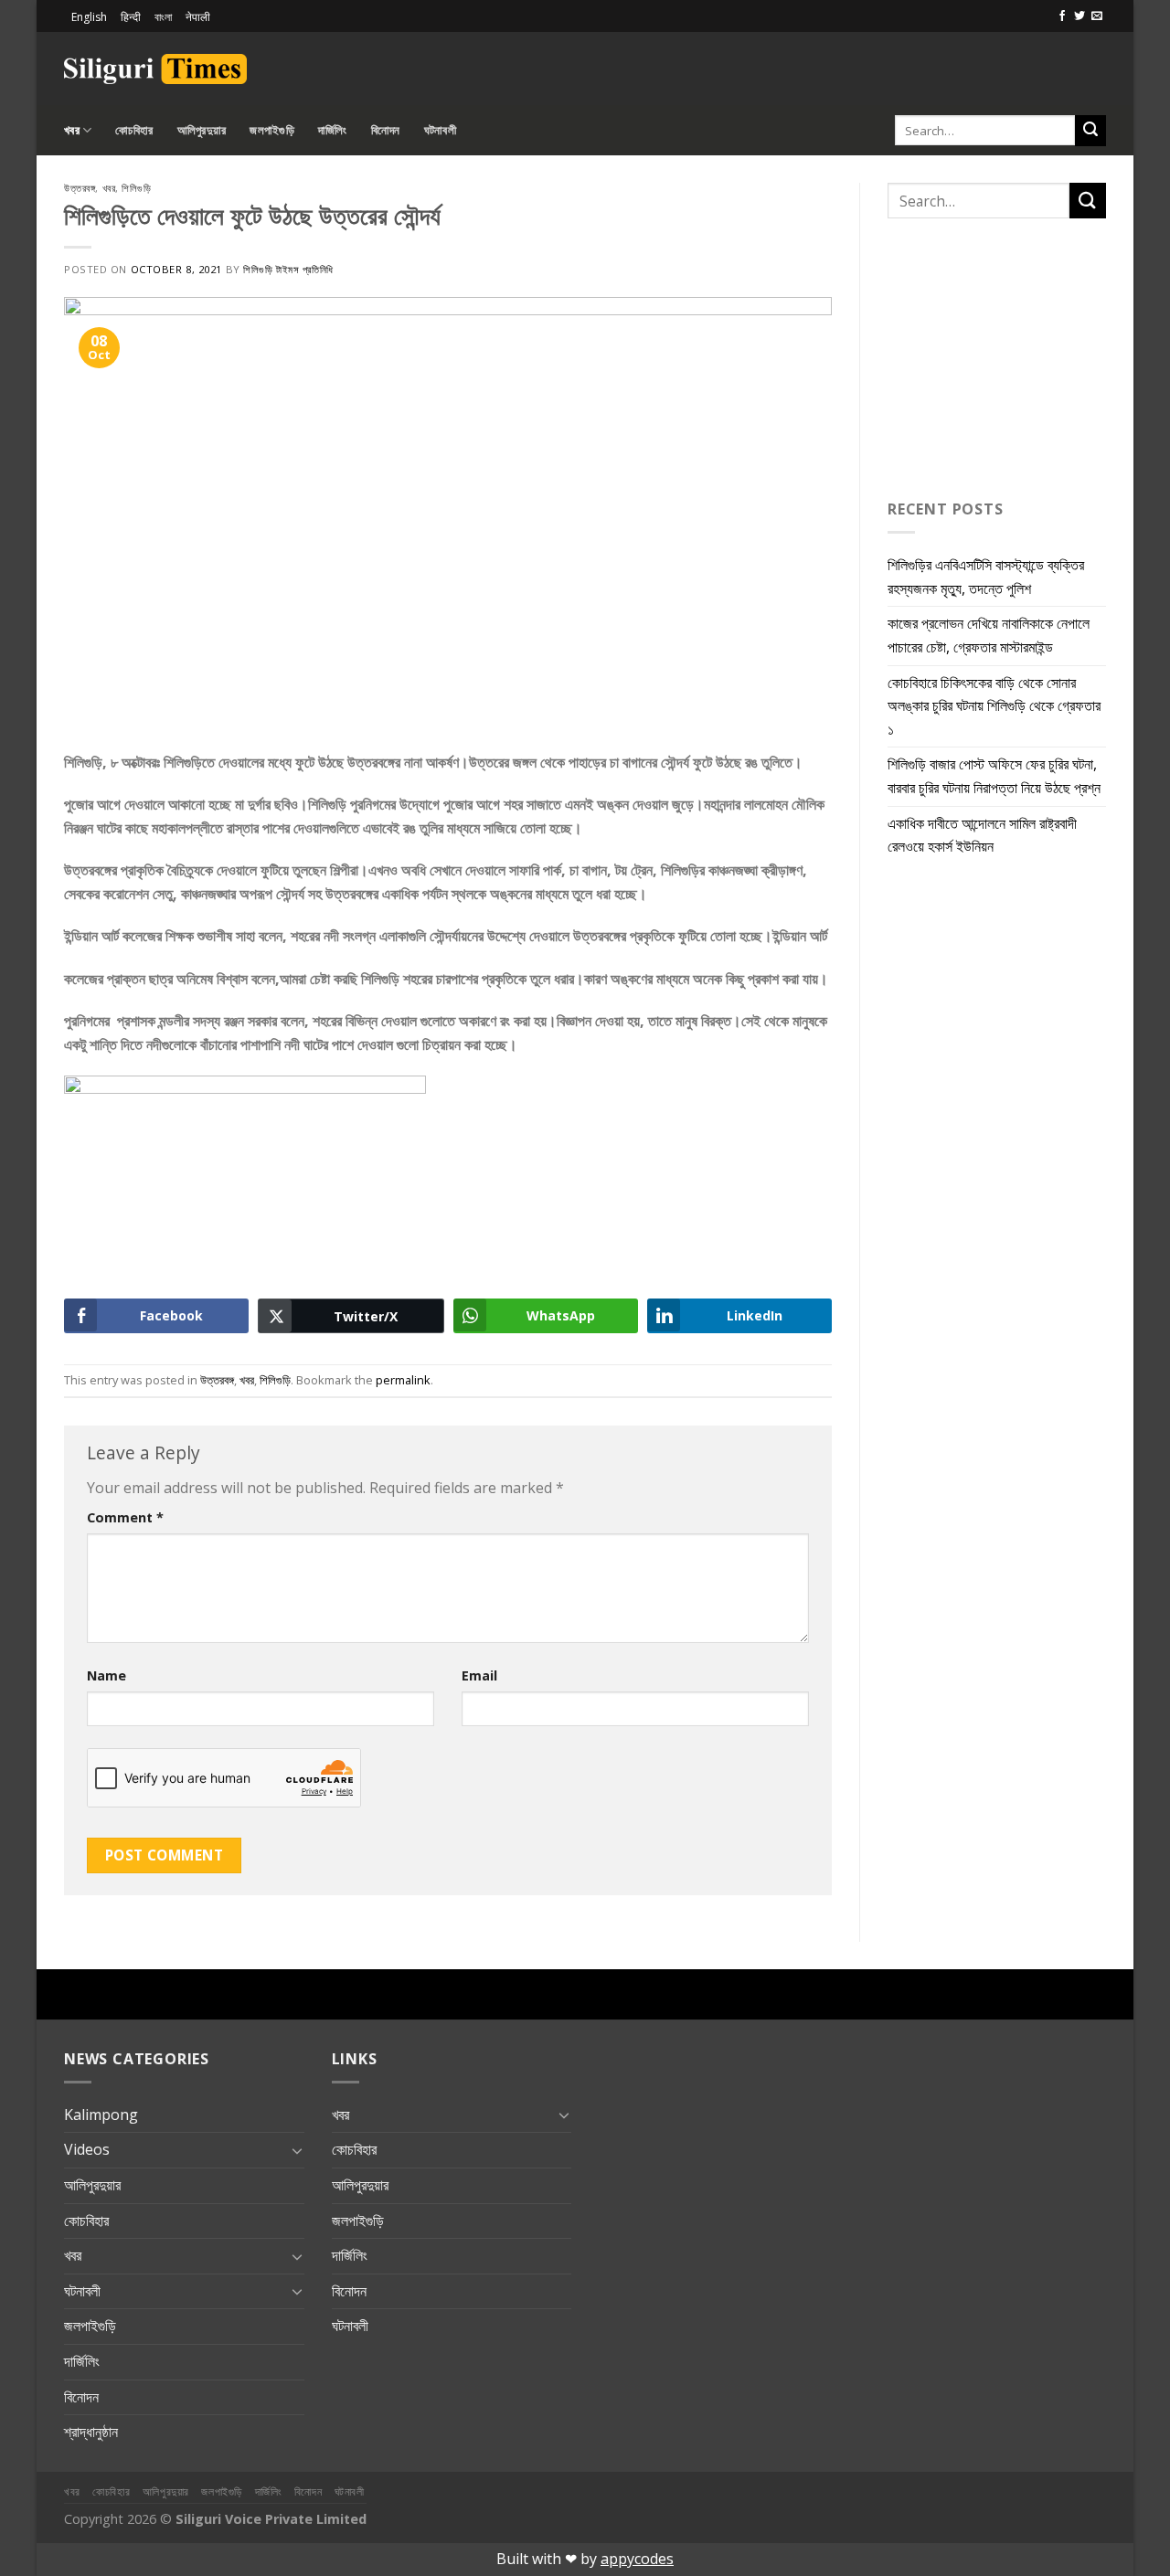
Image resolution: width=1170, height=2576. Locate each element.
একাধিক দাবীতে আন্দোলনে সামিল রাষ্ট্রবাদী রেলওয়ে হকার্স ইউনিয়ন (982, 835)
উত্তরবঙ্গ (80, 188)
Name (106, 1675)
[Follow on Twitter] (1080, 16)
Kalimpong (101, 2115)
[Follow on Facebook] (1062, 16)
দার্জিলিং (333, 130)
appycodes (637, 2559)
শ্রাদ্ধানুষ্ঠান (91, 2432)
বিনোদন (386, 130)
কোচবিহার (134, 130)
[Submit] (1090, 131)
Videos (87, 2149)
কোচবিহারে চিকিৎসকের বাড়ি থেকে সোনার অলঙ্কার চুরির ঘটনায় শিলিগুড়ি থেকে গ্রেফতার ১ (994, 706)
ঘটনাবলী (440, 130)
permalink (403, 1380)
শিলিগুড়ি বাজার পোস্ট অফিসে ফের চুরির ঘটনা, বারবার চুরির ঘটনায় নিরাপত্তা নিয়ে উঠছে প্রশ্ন (994, 776)
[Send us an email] (1097, 16)
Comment (125, 1517)
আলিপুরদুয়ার (202, 130)
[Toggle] (297, 2150)
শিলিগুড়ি (136, 188)
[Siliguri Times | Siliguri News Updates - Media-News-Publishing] (155, 69)
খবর (72, 130)
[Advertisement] (892, 66)
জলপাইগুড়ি (272, 130)
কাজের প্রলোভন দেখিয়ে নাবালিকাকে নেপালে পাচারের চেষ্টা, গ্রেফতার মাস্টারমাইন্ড (989, 635)
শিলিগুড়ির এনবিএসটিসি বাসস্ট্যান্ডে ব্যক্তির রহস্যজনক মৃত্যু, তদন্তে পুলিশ (986, 577)
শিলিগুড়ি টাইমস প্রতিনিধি (288, 269)
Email (479, 1675)
